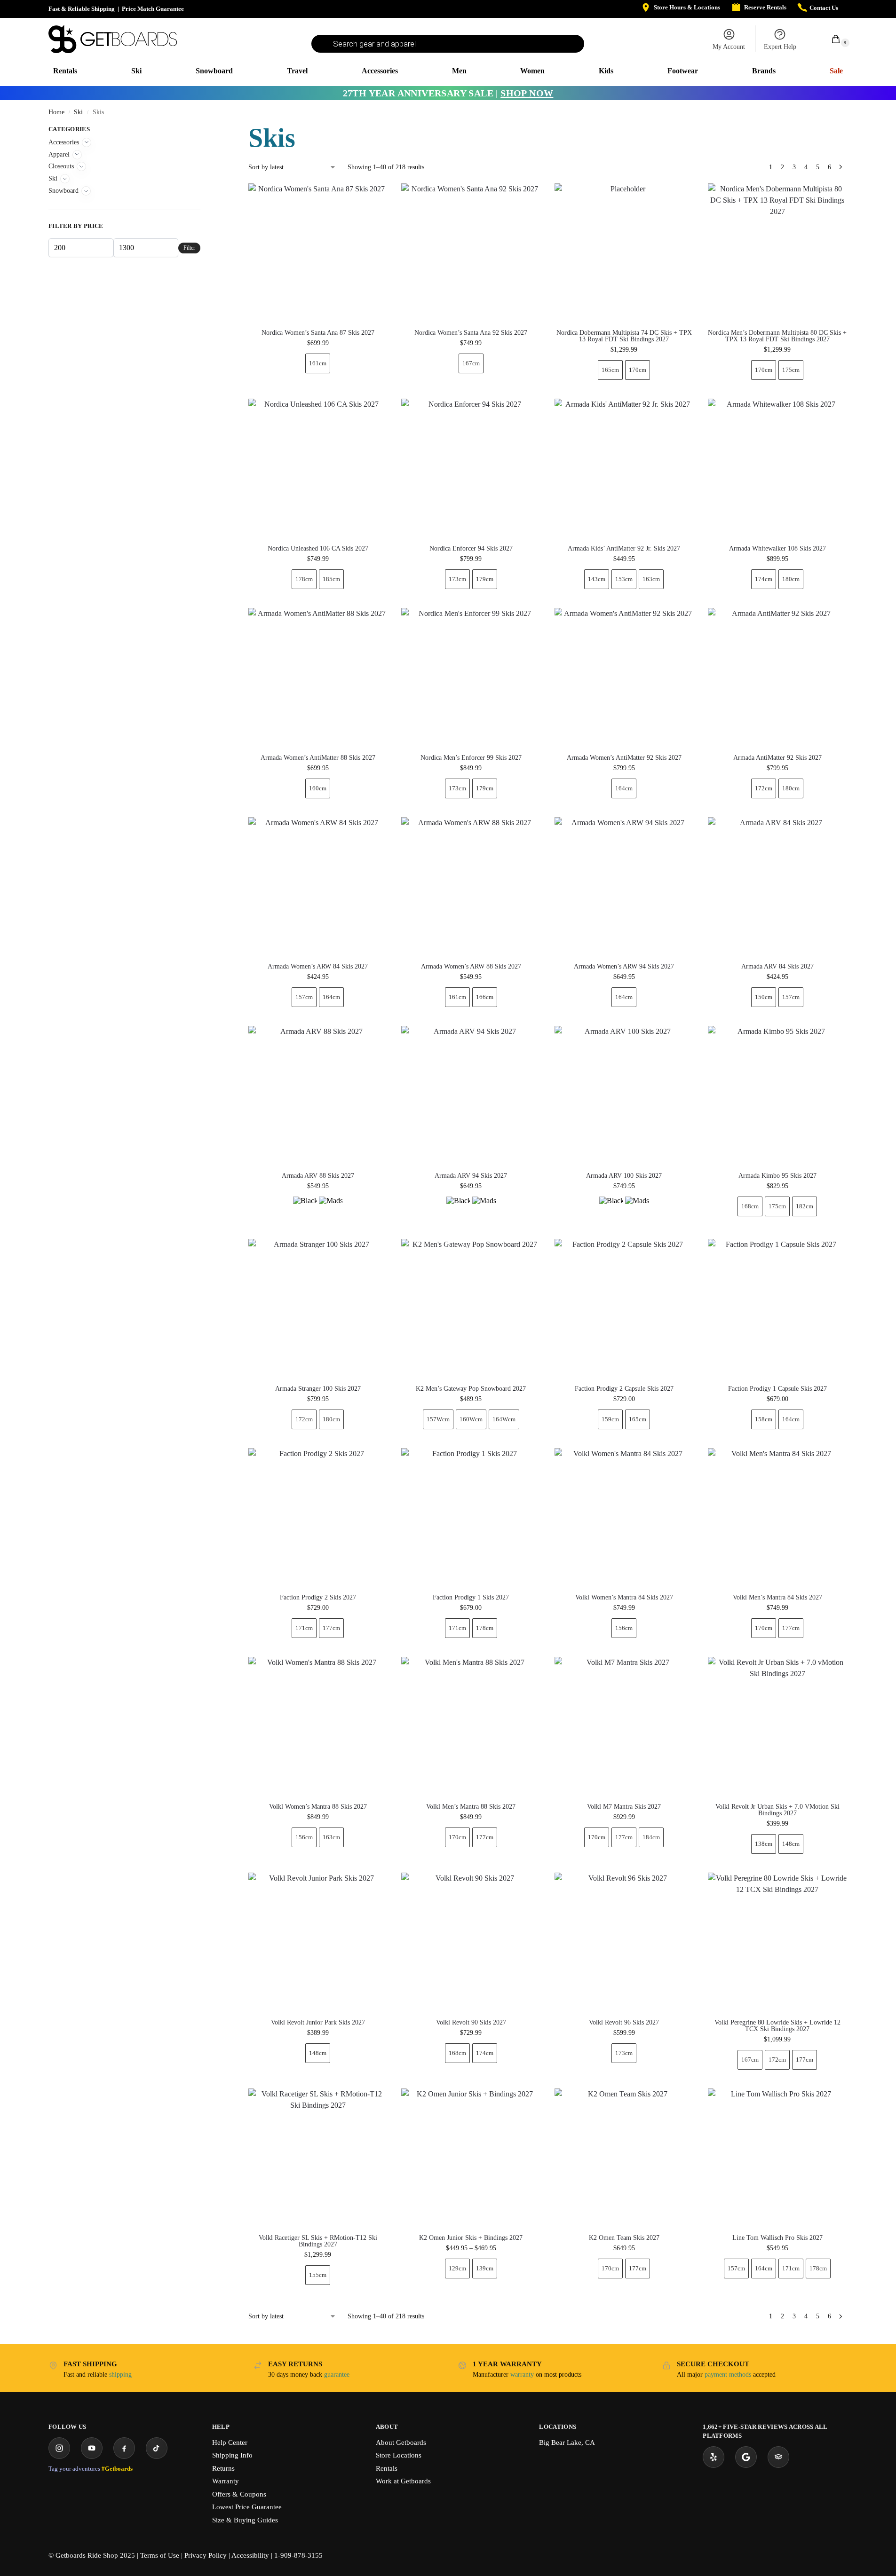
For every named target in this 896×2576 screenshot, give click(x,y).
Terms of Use (160, 2555)
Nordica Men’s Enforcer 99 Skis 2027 (471, 758)
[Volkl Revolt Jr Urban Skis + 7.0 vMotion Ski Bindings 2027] (777, 1726)
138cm (764, 1844)
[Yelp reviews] (714, 2457)
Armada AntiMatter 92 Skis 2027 (777, 758)
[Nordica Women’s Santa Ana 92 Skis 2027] (471, 253)
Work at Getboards (403, 2481)
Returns (223, 2468)
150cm (764, 997)
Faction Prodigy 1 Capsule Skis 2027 (777, 1389)
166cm (485, 997)
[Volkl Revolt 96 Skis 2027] (624, 1942)
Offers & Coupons (239, 2494)
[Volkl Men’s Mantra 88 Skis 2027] (471, 1726)
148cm (791, 1844)
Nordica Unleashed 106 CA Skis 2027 (318, 549)
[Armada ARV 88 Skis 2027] (318, 1095)
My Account (729, 47)
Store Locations (399, 2455)
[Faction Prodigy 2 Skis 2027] (318, 1518)
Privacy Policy (206, 2555)
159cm (610, 1419)
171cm (304, 1628)
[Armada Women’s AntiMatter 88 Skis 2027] (318, 677)
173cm (457, 579)
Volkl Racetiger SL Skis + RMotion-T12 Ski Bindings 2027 (318, 2241)
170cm (638, 370)
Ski (78, 112)
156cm (624, 1628)
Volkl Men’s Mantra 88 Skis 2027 (471, 1807)
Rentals (387, 2468)
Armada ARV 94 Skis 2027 (471, 1176)
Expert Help (780, 47)
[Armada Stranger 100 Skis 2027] (318, 1308)
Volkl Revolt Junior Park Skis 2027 (318, 2023)
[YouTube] (92, 2448)
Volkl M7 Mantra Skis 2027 (624, 1807)
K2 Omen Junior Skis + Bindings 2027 (471, 2238)
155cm (318, 2275)
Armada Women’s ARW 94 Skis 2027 (624, 967)
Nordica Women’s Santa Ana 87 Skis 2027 (318, 333)
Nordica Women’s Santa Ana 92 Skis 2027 (471, 333)
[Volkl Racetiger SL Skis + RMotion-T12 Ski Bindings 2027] (318, 2158)
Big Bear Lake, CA (567, 2442)
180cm (791, 579)
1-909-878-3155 (298, 2555)
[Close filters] (203, 130)
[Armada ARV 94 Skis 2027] (471, 1095)
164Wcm (504, 1419)
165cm (610, 370)
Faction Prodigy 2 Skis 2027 (318, 1598)
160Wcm (471, 1419)
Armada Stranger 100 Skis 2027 (318, 1389)
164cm (624, 788)
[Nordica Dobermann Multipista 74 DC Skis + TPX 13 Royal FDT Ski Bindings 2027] (624, 253)
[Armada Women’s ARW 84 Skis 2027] (318, 887)
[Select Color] (318, 1209)
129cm (457, 2268)
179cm (485, 579)
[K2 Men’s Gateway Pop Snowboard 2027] (471, 1308)
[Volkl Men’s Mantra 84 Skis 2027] (777, 1518)
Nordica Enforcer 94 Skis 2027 (471, 549)
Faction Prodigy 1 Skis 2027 (471, 1598)
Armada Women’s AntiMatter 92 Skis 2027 (624, 758)
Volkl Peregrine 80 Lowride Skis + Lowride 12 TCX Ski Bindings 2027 (777, 2026)
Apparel (59, 154)
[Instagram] (59, 2448)
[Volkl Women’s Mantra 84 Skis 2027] (624, 1518)
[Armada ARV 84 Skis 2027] (777, 887)
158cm (764, 1419)
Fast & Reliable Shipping (82, 9)
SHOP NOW (527, 93)
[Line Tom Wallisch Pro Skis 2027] (777, 2158)
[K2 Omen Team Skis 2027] (624, 2158)
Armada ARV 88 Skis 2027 (318, 1176)
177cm (331, 1628)
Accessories (64, 142)
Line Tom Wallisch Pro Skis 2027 (777, 2238)
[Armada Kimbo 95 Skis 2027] (777, 1095)
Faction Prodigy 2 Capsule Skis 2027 (624, 1389)
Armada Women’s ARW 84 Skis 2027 (318, 967)
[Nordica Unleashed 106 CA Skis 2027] (318, 468)
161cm (318, 363)
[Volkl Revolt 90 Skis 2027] (471, 1942)
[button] (831, 39)
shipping (120, 2375)
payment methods (728, 2375)
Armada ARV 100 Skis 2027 (624, 1176)
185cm (331, 579)
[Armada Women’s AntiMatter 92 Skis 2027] (624, 677)
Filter (189, 248)
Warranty (226, 2481)
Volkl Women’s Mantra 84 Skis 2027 (624, 1598)
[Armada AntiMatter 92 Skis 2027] (777, 677)
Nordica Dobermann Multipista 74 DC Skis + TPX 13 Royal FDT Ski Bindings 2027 (624, 336)
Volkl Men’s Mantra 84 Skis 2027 (777, 1598)
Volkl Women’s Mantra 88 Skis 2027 (318, 1807)
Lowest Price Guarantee (247, 2507)
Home (56, 112)
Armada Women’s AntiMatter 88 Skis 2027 (318, 758)
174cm (764, 579)
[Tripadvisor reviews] (778, 2457)
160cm (318, 788)
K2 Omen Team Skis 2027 (624, 2238)
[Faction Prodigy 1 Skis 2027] (471, 1518)
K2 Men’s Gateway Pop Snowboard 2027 (471, 1389)
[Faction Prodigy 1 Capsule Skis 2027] (777, 1308)
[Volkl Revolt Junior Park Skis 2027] (318, 1942)
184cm (651, 1837)
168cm (750, 1206)
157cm (304, 997)
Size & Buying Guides (245, 2520)
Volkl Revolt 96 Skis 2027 (624, 2023)
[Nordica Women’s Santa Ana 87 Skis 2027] (318, 253)
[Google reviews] (746, 2457)
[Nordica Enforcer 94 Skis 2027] (471, 468)
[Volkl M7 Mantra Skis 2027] (624, 1726)
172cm (764, 788)
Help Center (230, 2442)
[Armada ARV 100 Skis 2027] (624, 1095)
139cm (485, 2268)
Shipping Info (232, 2455)
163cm (651, 579)
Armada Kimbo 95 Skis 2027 (777, 1176)
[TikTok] (157, 2448)
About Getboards (401, 2442)
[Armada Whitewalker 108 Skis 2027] (777, 468)
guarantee (337, 2375)
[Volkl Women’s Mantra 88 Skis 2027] (318, 1726)
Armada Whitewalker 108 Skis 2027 (777, 549)
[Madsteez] (331, 1208)
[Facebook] (124, 2448)
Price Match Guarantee (153, 9)
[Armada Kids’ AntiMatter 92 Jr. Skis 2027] (624, 468)
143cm (597, 579)
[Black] (305, 1208)
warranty (522, 2375)
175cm (791, 370)
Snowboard (63, 191)
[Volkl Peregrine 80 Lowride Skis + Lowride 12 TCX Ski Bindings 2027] (777, 1942)
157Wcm (438, 1419)
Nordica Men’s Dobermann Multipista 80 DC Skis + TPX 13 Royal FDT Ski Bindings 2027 (777, 336)
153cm (624, 579)
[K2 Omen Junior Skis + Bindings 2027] (471, 2158)
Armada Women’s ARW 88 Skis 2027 (471, 967)
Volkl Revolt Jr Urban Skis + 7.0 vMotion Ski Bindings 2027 (777, 1810)
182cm (805, 1206)
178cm (304, 579)
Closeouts (61, 166)
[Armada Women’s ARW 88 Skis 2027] (471, 887)
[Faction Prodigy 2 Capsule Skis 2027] (624, 1308)
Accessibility (250, 2555)
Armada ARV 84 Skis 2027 (777, 967)
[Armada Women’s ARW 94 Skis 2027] (624, 887)
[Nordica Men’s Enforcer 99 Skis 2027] (471, 677)
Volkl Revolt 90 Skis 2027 (471, 2023)
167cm (471, 363)
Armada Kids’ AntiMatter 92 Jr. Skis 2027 (624, 549)
